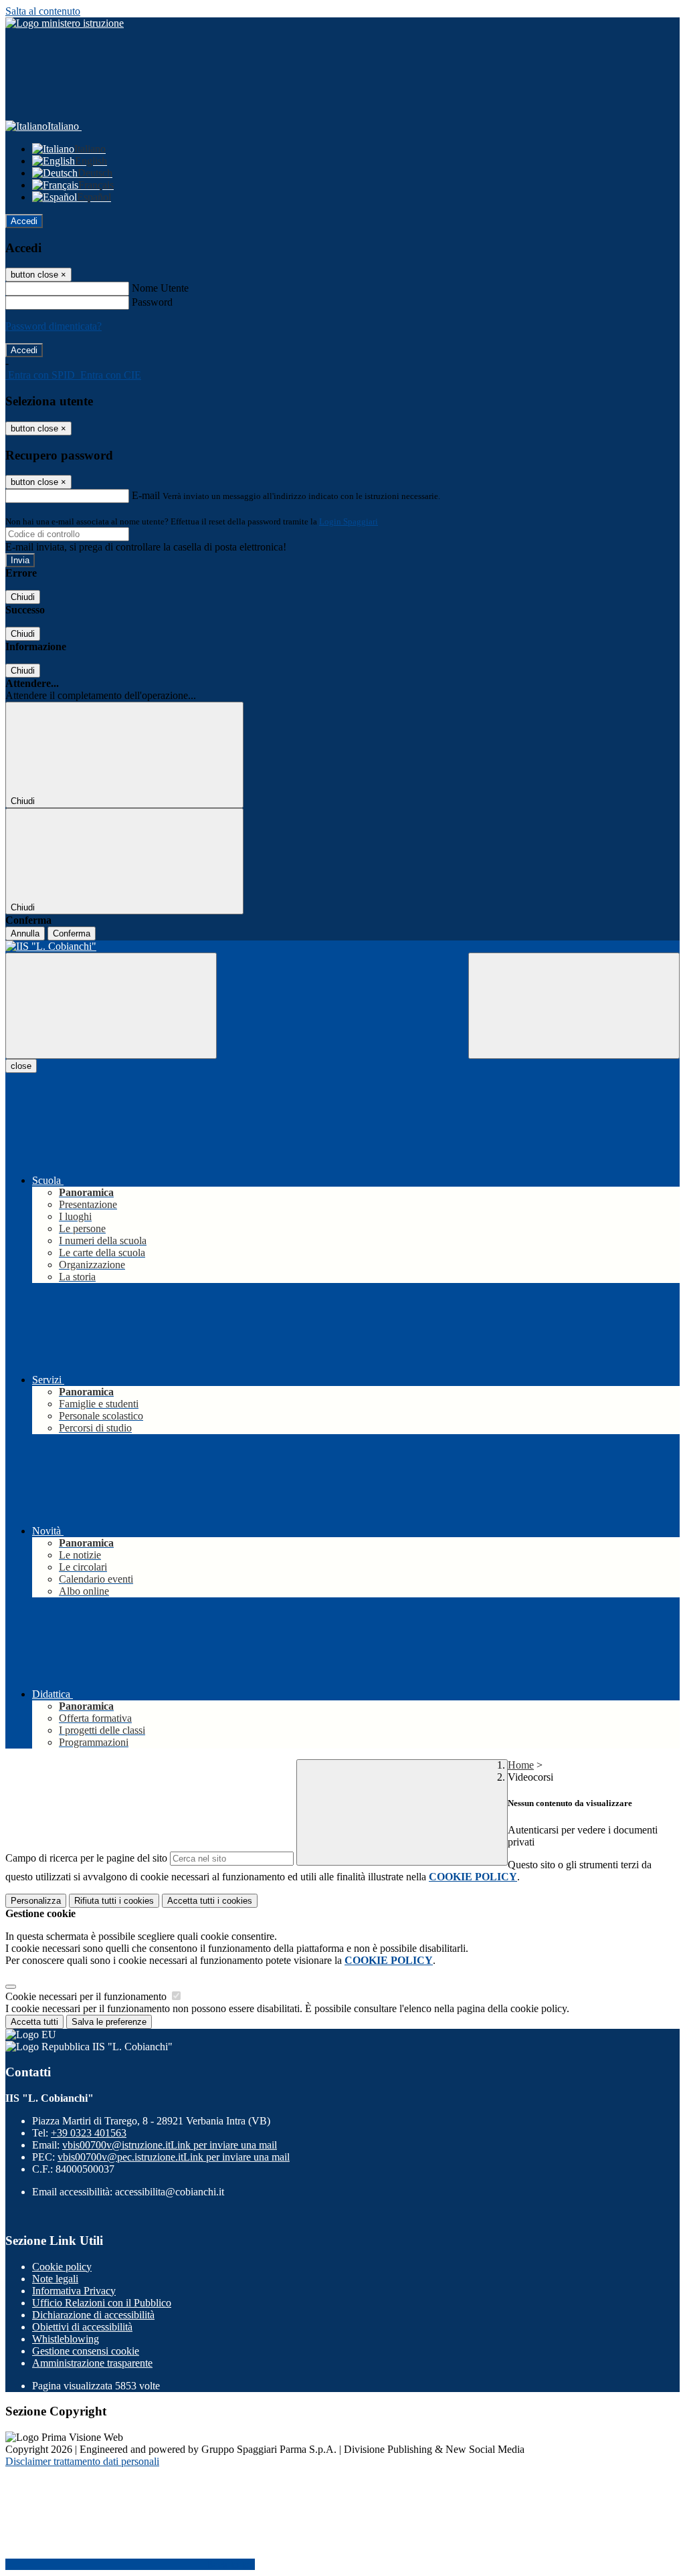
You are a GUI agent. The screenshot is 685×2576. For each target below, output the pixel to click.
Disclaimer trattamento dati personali (82, 2461)
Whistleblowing (66, 2339)
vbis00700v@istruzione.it (170, 2145)
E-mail (146, 495)
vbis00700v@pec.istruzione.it (174, 2157)
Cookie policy (62, 2267)
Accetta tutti (210, 1901)
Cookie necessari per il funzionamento (87, 1996)
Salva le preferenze (109, 2022)
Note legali (55, 2279)
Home (521, 1765)
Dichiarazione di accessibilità (93, 2315)
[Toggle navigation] (111, 1006)
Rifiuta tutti (114, 1901)
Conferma (72, 933)
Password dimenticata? (54, 326)
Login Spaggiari (349, 521)
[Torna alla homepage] (342, 947)
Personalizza (36, 1901)
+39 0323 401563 (89, 2133)
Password (152, 302)
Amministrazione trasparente (92, 2363)
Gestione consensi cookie (86, 2351)
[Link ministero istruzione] (65, 23)
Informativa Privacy (74, 2291)
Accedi (24, 221)
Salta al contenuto (43, 11)
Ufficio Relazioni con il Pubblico (102, 2303)
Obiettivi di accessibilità (82, 2327)
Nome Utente (160, 288)
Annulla (25, 933)
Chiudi (23, 597)
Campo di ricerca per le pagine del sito (86, 1858)
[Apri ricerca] (574, 1006)
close (21, 1066)
